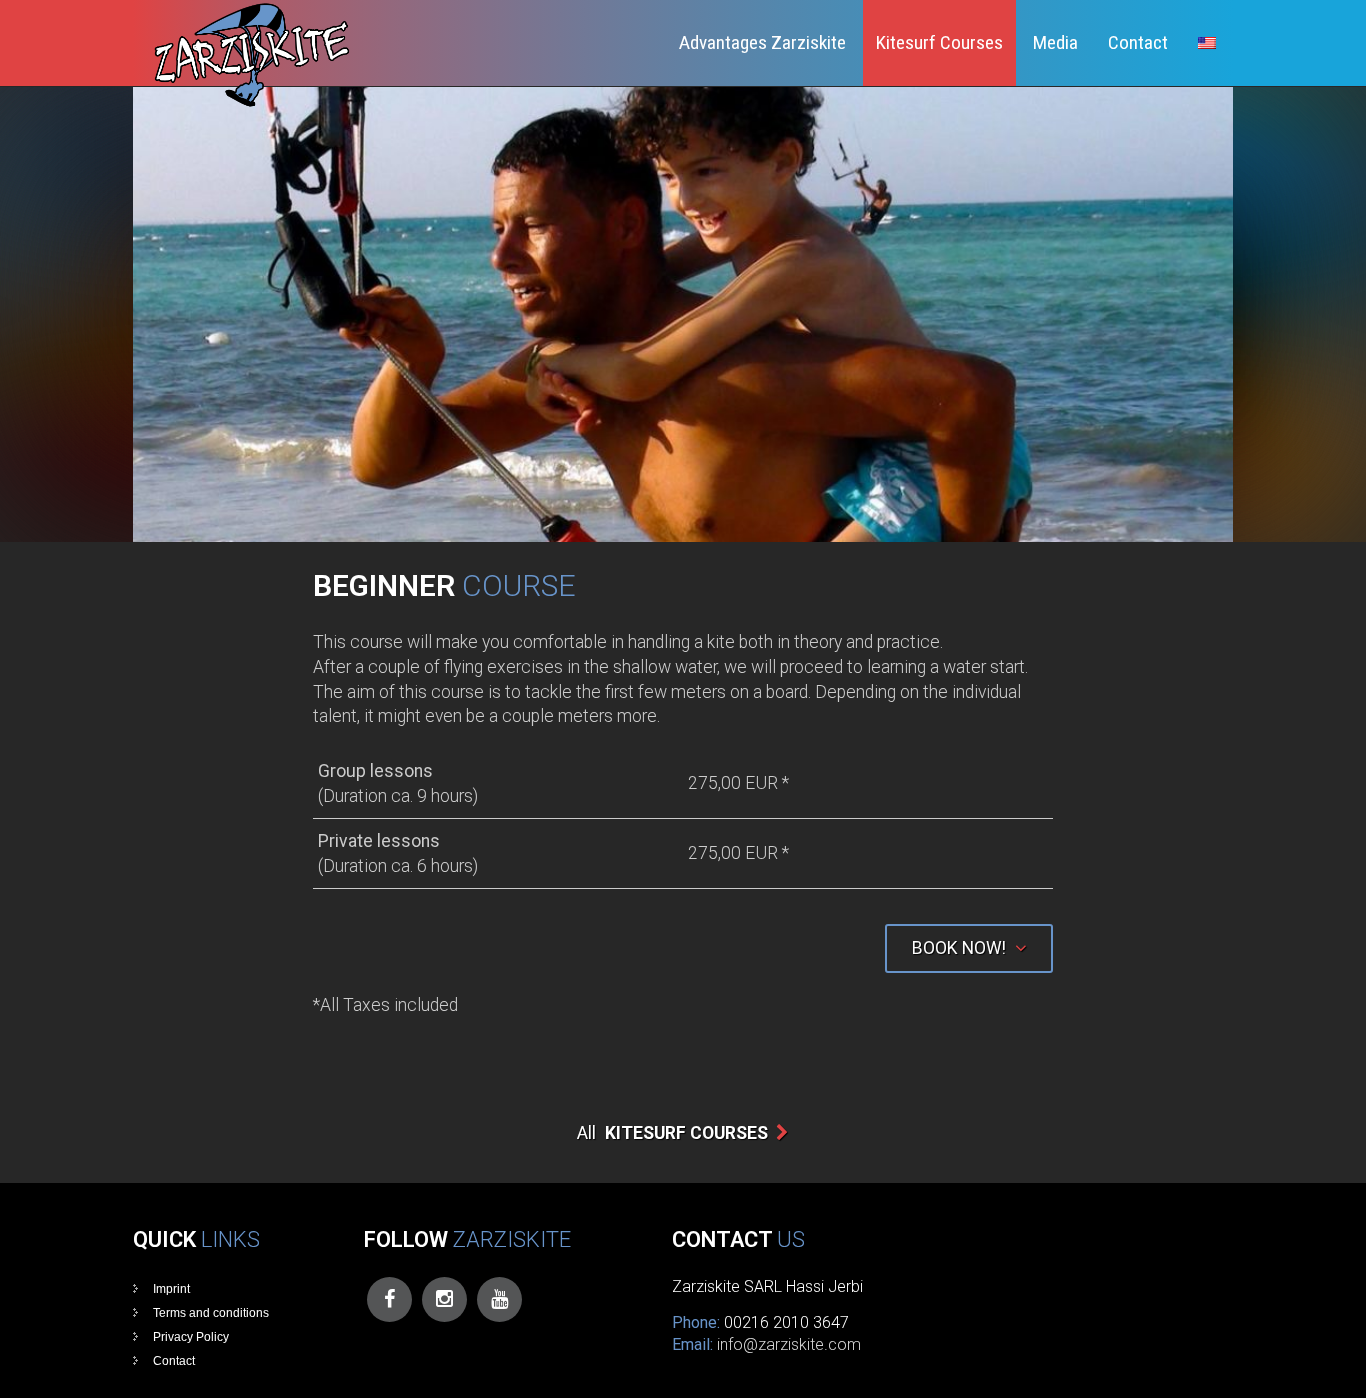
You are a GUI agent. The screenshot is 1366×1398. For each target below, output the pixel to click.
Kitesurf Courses (939, 42)
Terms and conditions (211, 1313)
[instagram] (444, 1299)
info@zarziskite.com (789, 1344)
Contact (1138, 42)
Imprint (171, 1289)
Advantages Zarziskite (762, 42)
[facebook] (389, 1299)
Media (1055, 42)
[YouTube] (499, 1299)
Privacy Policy (191, 1337)
